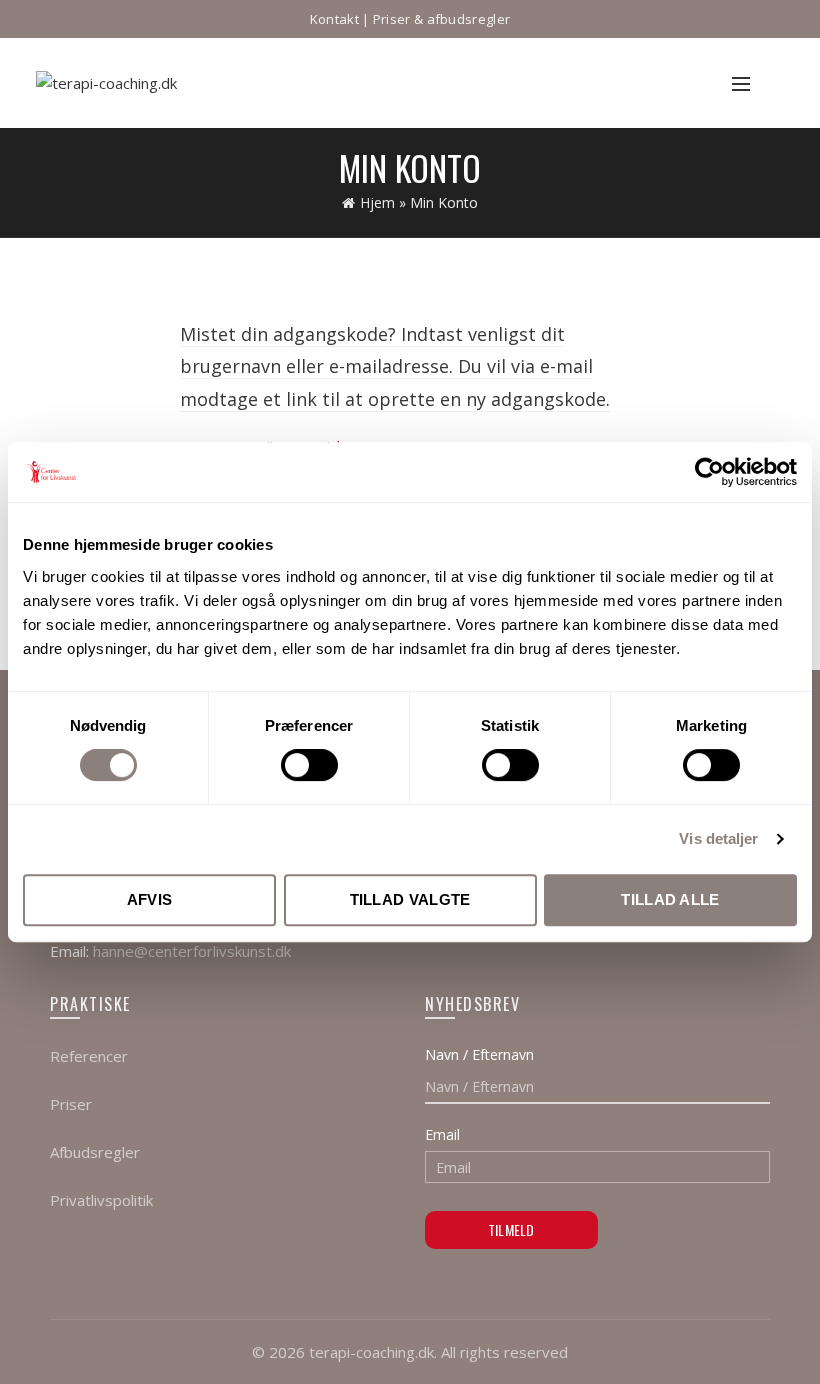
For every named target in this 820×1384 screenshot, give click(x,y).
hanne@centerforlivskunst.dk (192, 951)
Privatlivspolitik (101, 1200)
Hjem (377, 202)
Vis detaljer (718, 838)
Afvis (150, 899)
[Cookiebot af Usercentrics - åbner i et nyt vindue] (709, 472)
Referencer (89, 1056)
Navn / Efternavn (479, 1054)
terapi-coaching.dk (371, 1352)
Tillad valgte (410, 899)
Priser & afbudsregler (441, 19)
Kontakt (334, 19)
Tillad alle (670, 899)
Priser (71, 1104)
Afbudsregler (95, 1152)
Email (442, 1134)
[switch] (309, 765)
